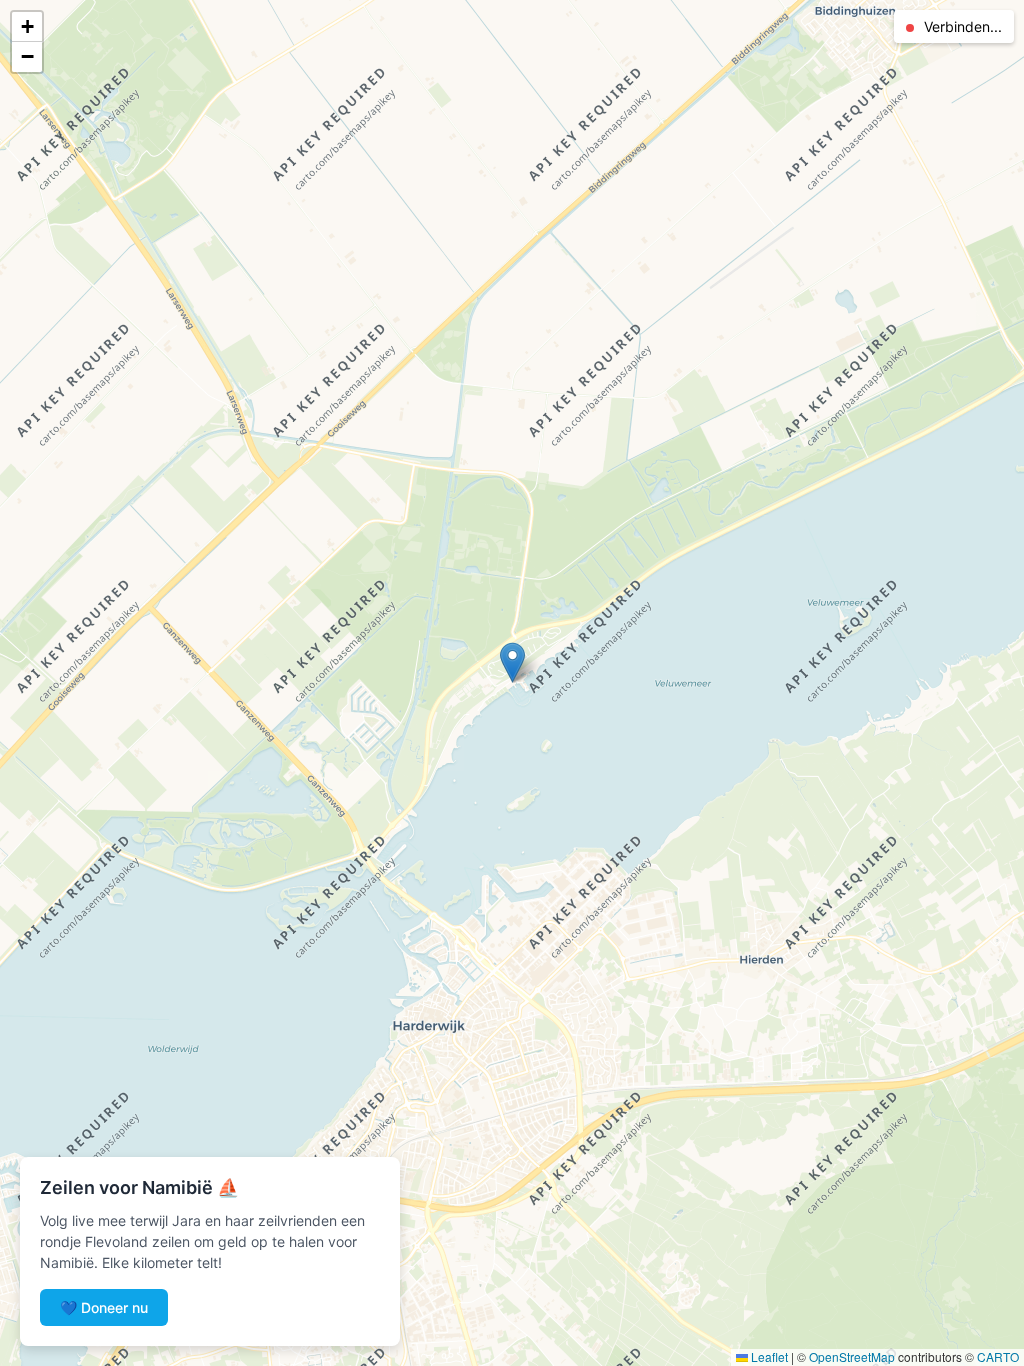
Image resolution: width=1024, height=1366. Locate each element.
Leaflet (768, 1356)
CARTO (998, 1356)
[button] (512, 662)
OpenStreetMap (852, 1356)
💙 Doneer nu (104, 1307)
